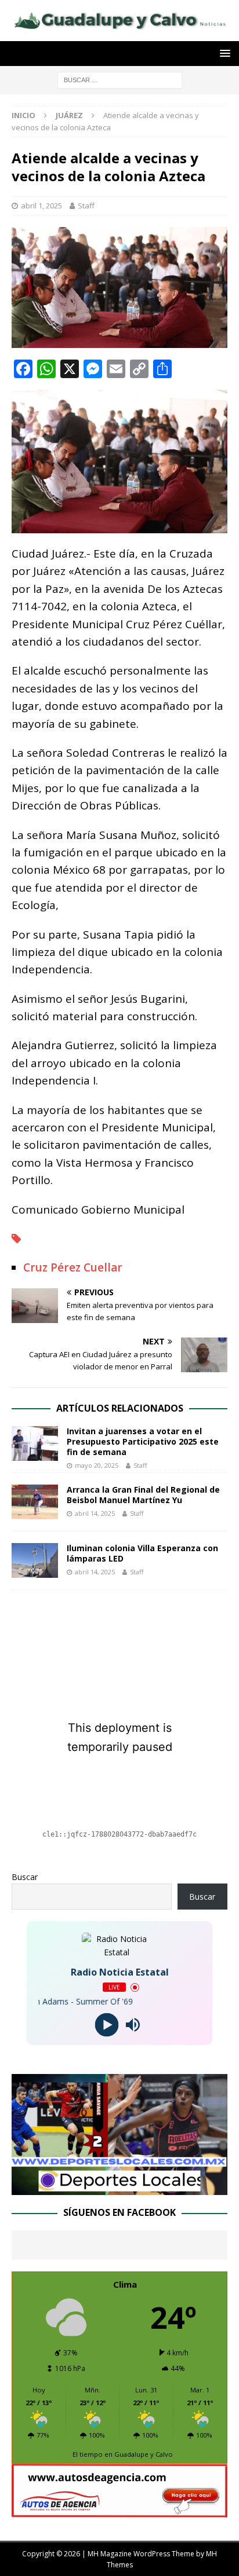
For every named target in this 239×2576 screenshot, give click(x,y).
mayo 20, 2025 (97, 1465)
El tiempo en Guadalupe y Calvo (123, 2454)
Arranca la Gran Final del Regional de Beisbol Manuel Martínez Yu (143, 1495)
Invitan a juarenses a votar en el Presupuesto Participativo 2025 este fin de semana (143, 1441)
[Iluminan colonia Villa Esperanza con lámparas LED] (35, 1560)
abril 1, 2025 (41, 206)
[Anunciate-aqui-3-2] (119, 2510)
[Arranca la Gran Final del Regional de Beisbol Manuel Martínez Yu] (35, 1502)
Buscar (25, 1877)
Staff (86, 206)
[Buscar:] (120, 80)
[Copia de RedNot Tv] (119, 2188)
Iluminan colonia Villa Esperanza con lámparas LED (142, 1553)
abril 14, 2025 (95, 1513)
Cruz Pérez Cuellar (73, 1267)
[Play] (106, 2025)
